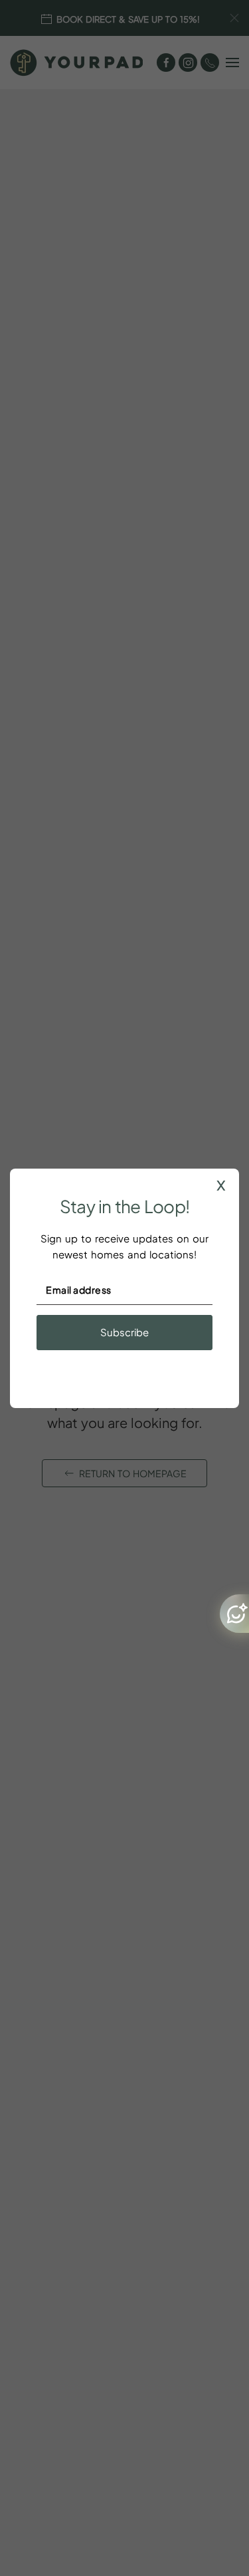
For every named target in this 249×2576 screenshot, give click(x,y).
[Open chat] (234, 1614)
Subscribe (124, 1332)
